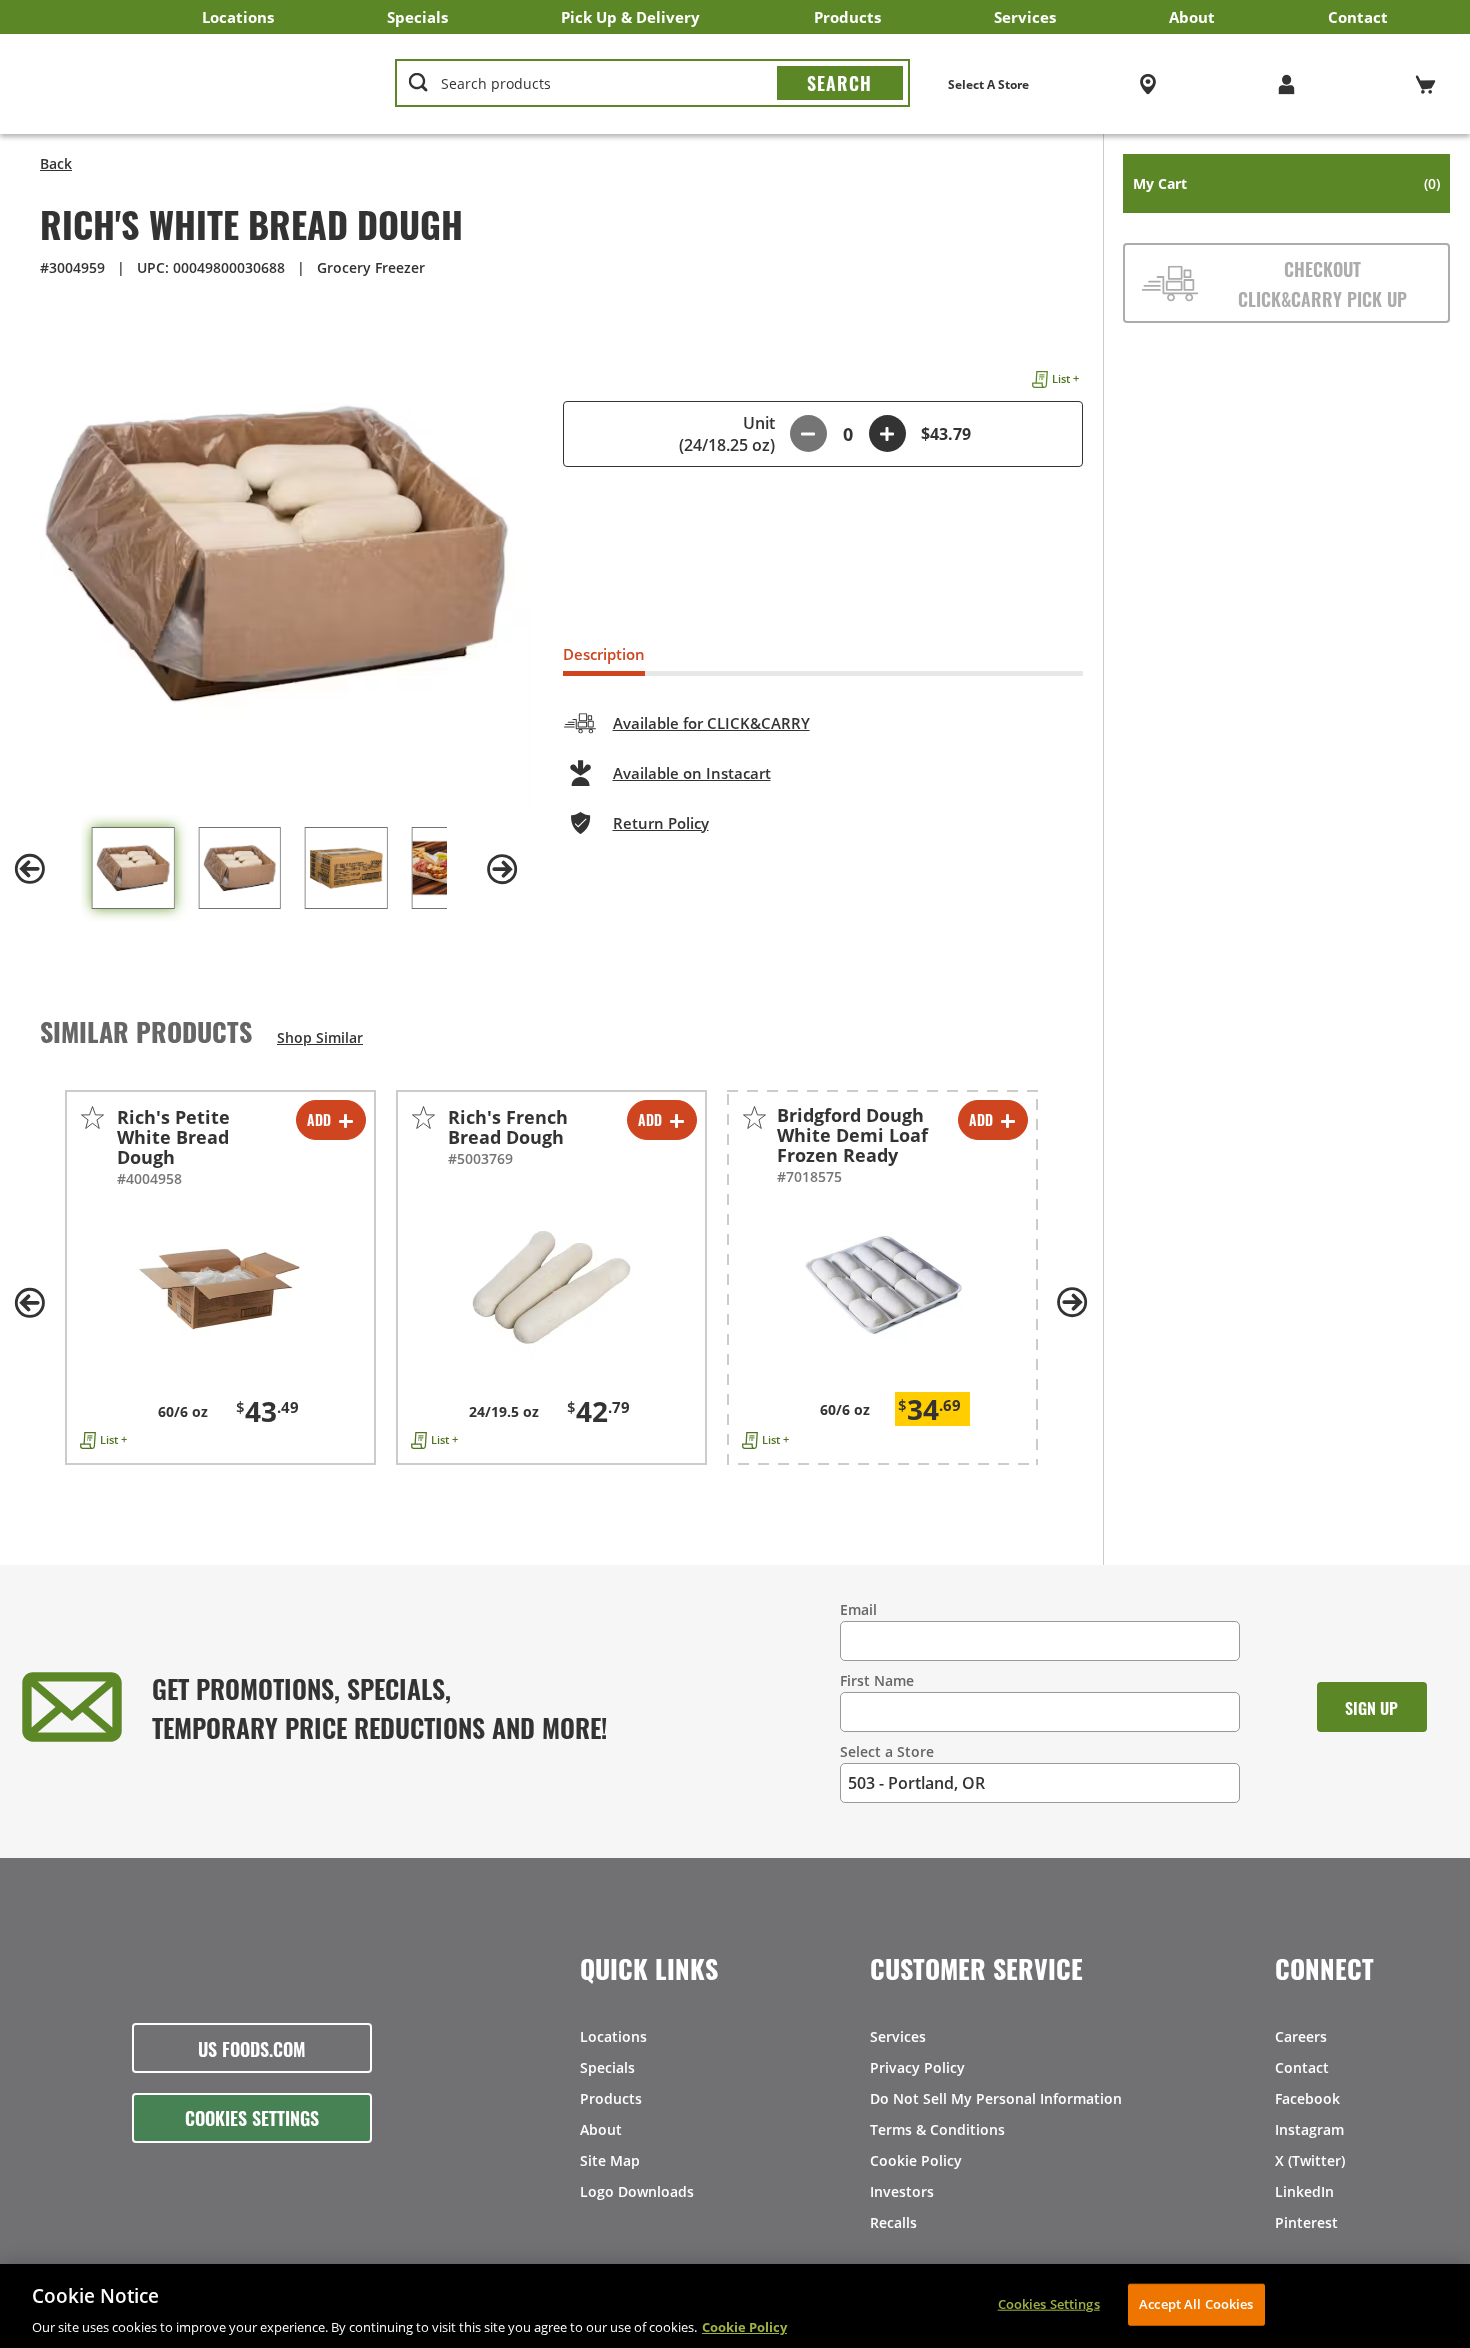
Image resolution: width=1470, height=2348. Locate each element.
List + (1065, 378)
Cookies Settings (252, 2117)
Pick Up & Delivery (630, 17)
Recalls (893, 2222)
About (1192, 17)
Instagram (1309, 2129)
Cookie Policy (916, 2160)
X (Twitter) (1310, 2160)
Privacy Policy (917, 2067)
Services (1025, 17)
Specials (417, 17)
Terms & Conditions (937, 2129)
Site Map (610, 2160)
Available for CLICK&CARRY (711, 723)
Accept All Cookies (1196, 2303)
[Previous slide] (30, 869)
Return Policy (661, 823)
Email (858, 1609)
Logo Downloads (637, 2191)
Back (56, 163)
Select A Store (988, 84)
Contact (1358, 17)
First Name (877, 1680)
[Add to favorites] (92, 1117)
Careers (1301, 2036)
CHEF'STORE (191, 84)
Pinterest (1306, 2222)
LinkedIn (1304, 2191)
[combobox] (652, 84)
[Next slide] (503, 869)
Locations (238, 17)
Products (847, 17)
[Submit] (840, 83)
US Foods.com (252, 2048)
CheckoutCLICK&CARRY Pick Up (1322, 283)
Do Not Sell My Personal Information (996, 2098)
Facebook (1307, 2098)
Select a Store (887, 1751)
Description (604, 654)
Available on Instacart (692, 773)
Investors (902, 2191)
